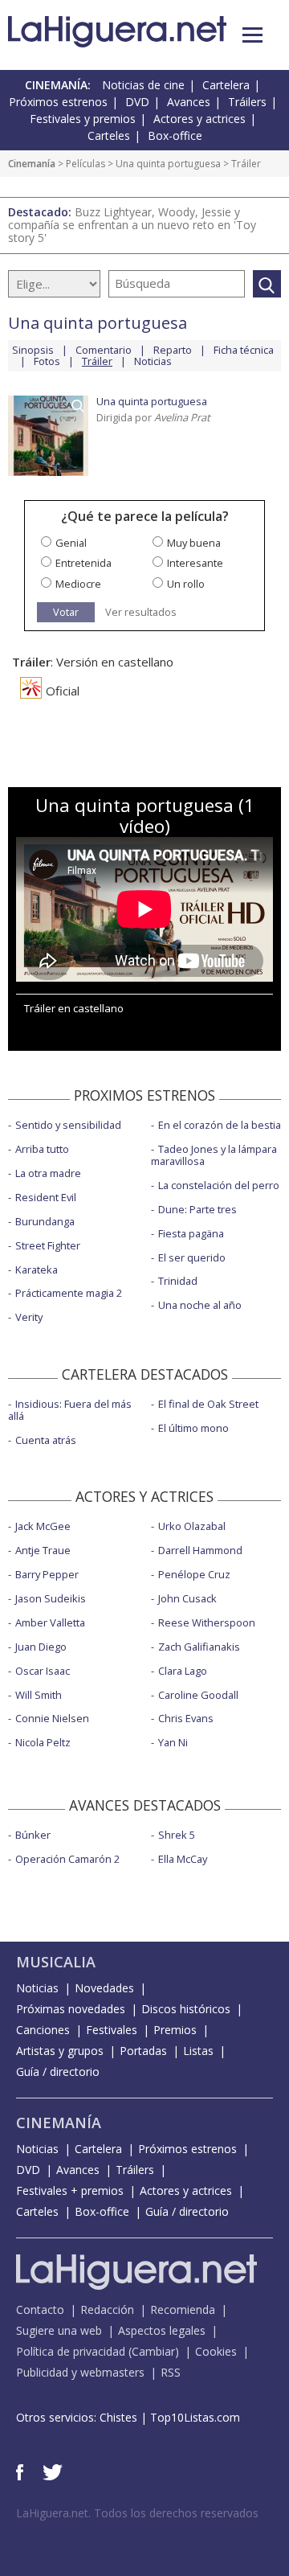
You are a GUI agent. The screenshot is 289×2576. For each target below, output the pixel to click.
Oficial (63, 691)
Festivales (112, 2030)
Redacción (107, 2309)
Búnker (33, 1835)
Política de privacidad (71, 2351)
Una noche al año (200, 1305)
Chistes (118, 2417)
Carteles (109, 135)
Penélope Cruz (194, 1574)
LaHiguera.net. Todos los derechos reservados (137, 2513)
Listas (198, 2051)
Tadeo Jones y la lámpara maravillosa (214, 1155)
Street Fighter (48, 1245)
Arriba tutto (42, 1149)
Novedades (104, 1988)
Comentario (104, 350)
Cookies (216, 2351)
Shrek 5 (177, 1835)
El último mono (193, 1428)
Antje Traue (43, 1550)
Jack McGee (43, 1526)
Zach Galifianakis (199, 1647)
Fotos (47, 361)
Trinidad (178, 1281)
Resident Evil (46, 1197)
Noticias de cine (143, 85)
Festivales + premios (70, 2190)
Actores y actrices (199, 119)
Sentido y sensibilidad (68, 1125)
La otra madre (48, 1173)
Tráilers (247, 102)
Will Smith (39, 1695)
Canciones (43, 2030)
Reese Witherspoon (207, 1622)
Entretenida (83, 563)
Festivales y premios (83, 119)
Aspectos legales (162, 2330)
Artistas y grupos (60, 2051)
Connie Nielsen (52, 1718)
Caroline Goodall (198, 1695)
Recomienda (183, 2309)
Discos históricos (186, 2009)
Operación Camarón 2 (67, 1859)
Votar (66, 612)
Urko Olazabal (192, 1526)
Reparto (173, 350)
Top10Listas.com (195, 2417)
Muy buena (194, 543)
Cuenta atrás (46, 1440)
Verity (29, 1317)
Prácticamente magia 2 (69, 1293)
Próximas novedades (71, 2009)
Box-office (175, 135)
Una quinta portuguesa (168, 164)
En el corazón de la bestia (220, 1125)
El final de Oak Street (208, 1404)
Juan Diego (41, 1647)
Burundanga (45, 1221)
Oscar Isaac (43, 1671)
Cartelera (226, 85)
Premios (175, 2030)
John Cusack (187, 1598)
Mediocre (78, 584)
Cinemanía (32, 164)
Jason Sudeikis (51, 1598)
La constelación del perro (219, 1185)
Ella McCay (183, 1859)
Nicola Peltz (43, 1742)
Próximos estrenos (58, 102)
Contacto (40, 2309)
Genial (71, 543)
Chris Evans (186, 1718)
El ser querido (192, 1257)
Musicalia (56, 1962)
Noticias (153, 361)
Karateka (37, 1270)
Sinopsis (33, 350)
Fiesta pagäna (191, 1233)
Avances (189, 102)
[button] (252, 35)
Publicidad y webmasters (80, 2372)
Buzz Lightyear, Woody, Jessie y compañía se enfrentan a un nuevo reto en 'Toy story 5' (132, 225)
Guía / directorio (58, 2071)
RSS (171, 2372)
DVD (137, 102)
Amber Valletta (50, 1622)
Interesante (195, 563)
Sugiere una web (59, 2330)
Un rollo (186, 584)
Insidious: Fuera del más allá (70, 1410)
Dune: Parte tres (197, 1209)
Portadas (143, 2051)
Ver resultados (141, 612)
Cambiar (153, 2351)
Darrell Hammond (200, 1550)
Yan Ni (173, 1742)
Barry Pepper (47, 1574)
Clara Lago (183, 1671)
